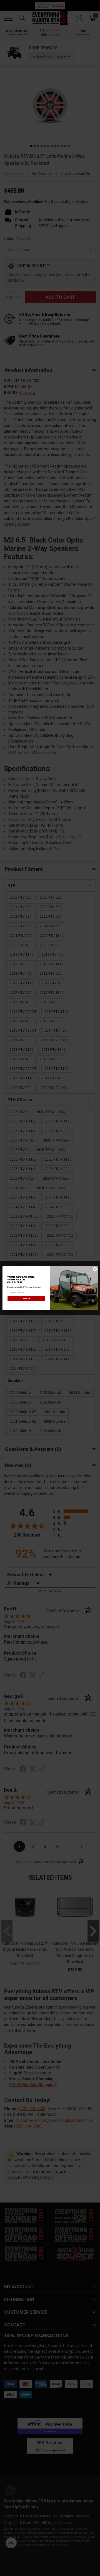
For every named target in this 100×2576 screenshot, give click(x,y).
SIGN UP (26, 1298)
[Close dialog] (95, 1269)
